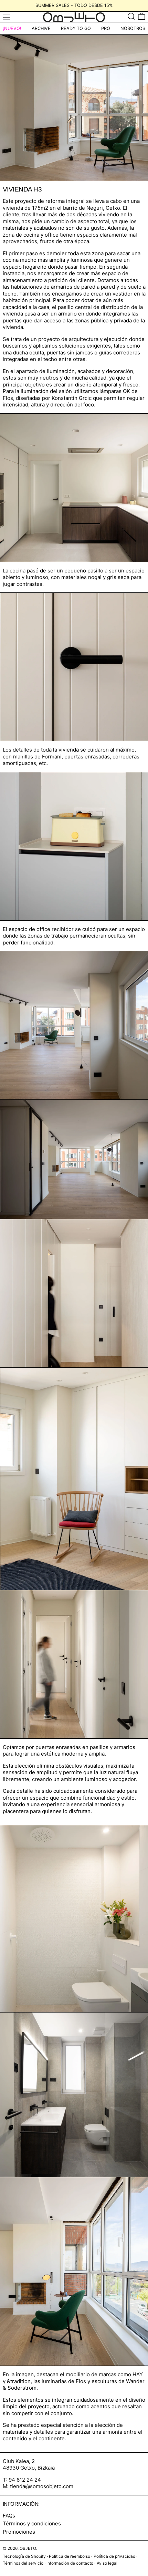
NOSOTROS (133, 28)
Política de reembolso (70, 2556)
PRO (106, 28)
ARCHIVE (41, 28)
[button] (131, 16)
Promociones (19, 2532)
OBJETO (28, 2548)
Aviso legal (107, 2563)
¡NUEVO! (12, 28)
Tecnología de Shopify (24, 2556)
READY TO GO (76, 28)
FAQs (9, 2516)
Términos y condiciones (32, 2523)
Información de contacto (70, 2563)
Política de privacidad (114, 2556)
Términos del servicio (23, 2563)
